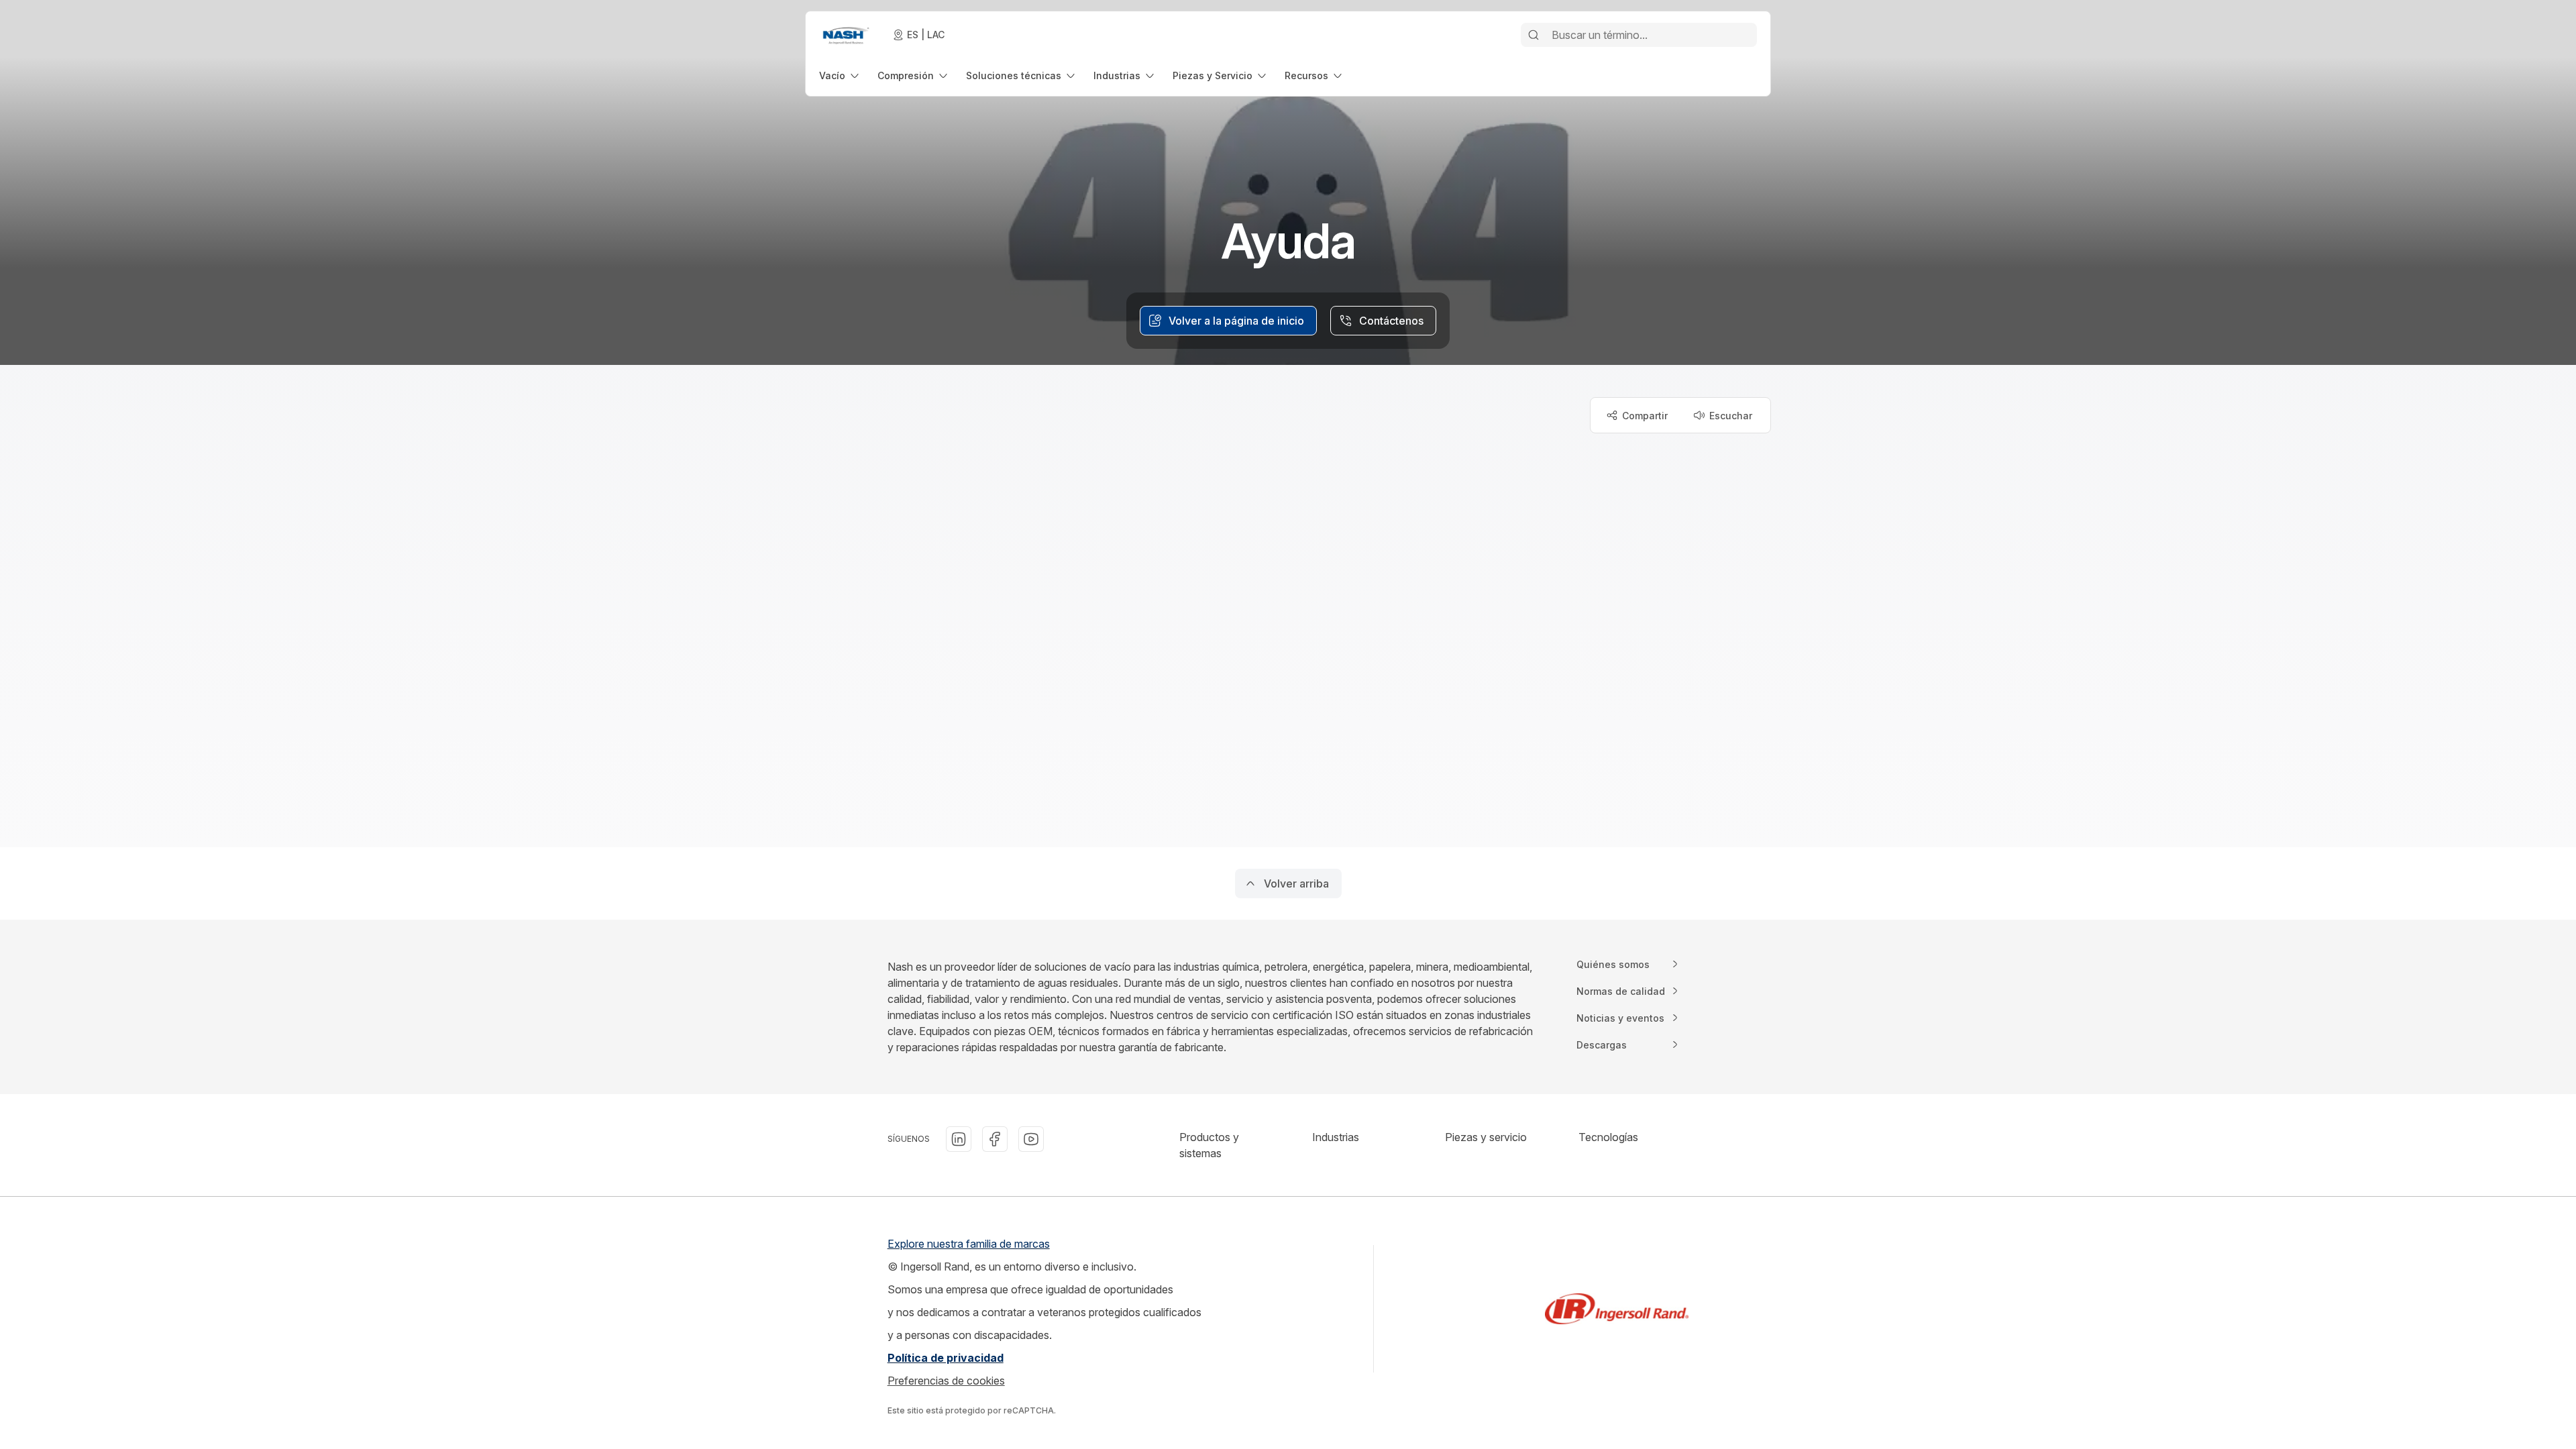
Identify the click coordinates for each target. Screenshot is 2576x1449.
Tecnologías (1608, 1137)
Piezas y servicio (1486, 1137)
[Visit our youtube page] (1031, 1139)
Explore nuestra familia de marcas (969, 1244)
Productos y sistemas (1209, 1145)
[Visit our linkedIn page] (959, 1139)
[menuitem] (840, 75)
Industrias (1336, 1137)
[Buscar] (1534, 35)
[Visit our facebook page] (995, 1139)
